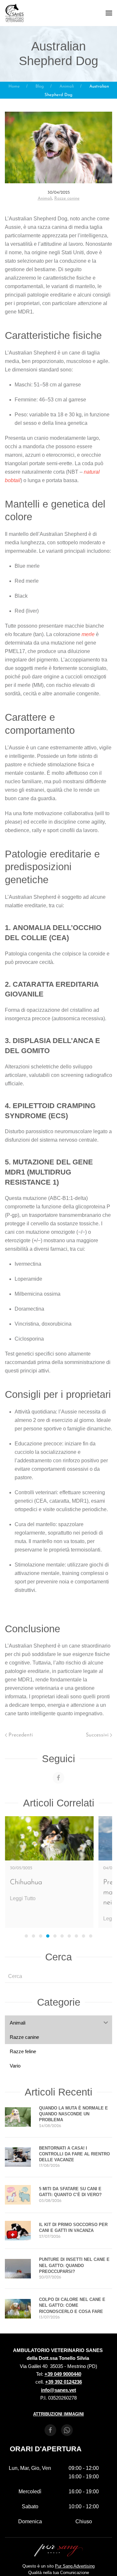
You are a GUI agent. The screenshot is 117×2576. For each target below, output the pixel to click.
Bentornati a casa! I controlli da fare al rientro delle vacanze (74, 2154)
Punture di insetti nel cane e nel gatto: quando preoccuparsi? (74, 2265)
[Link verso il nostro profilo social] (58, 1778)
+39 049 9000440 (63, 2374)
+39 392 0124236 (64, 2382)
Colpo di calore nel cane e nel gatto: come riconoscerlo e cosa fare (72, 2305)
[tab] (26, 1936)
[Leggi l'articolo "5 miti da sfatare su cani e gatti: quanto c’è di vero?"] (18, 2195)
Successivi (97, 1735)
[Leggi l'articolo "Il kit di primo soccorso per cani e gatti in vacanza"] (18, 2230)
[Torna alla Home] (15, 13)
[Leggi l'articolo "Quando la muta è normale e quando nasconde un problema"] (18, 2117)
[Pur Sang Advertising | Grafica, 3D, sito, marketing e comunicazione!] (58, 2550)
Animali (45, 198)
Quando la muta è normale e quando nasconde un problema (73, 2114)
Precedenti (21, 1735)
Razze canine (67, 198)
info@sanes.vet (58, 2390)
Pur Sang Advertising (75, 2566)
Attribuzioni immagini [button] (58, 2414)
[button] (109, 13)
